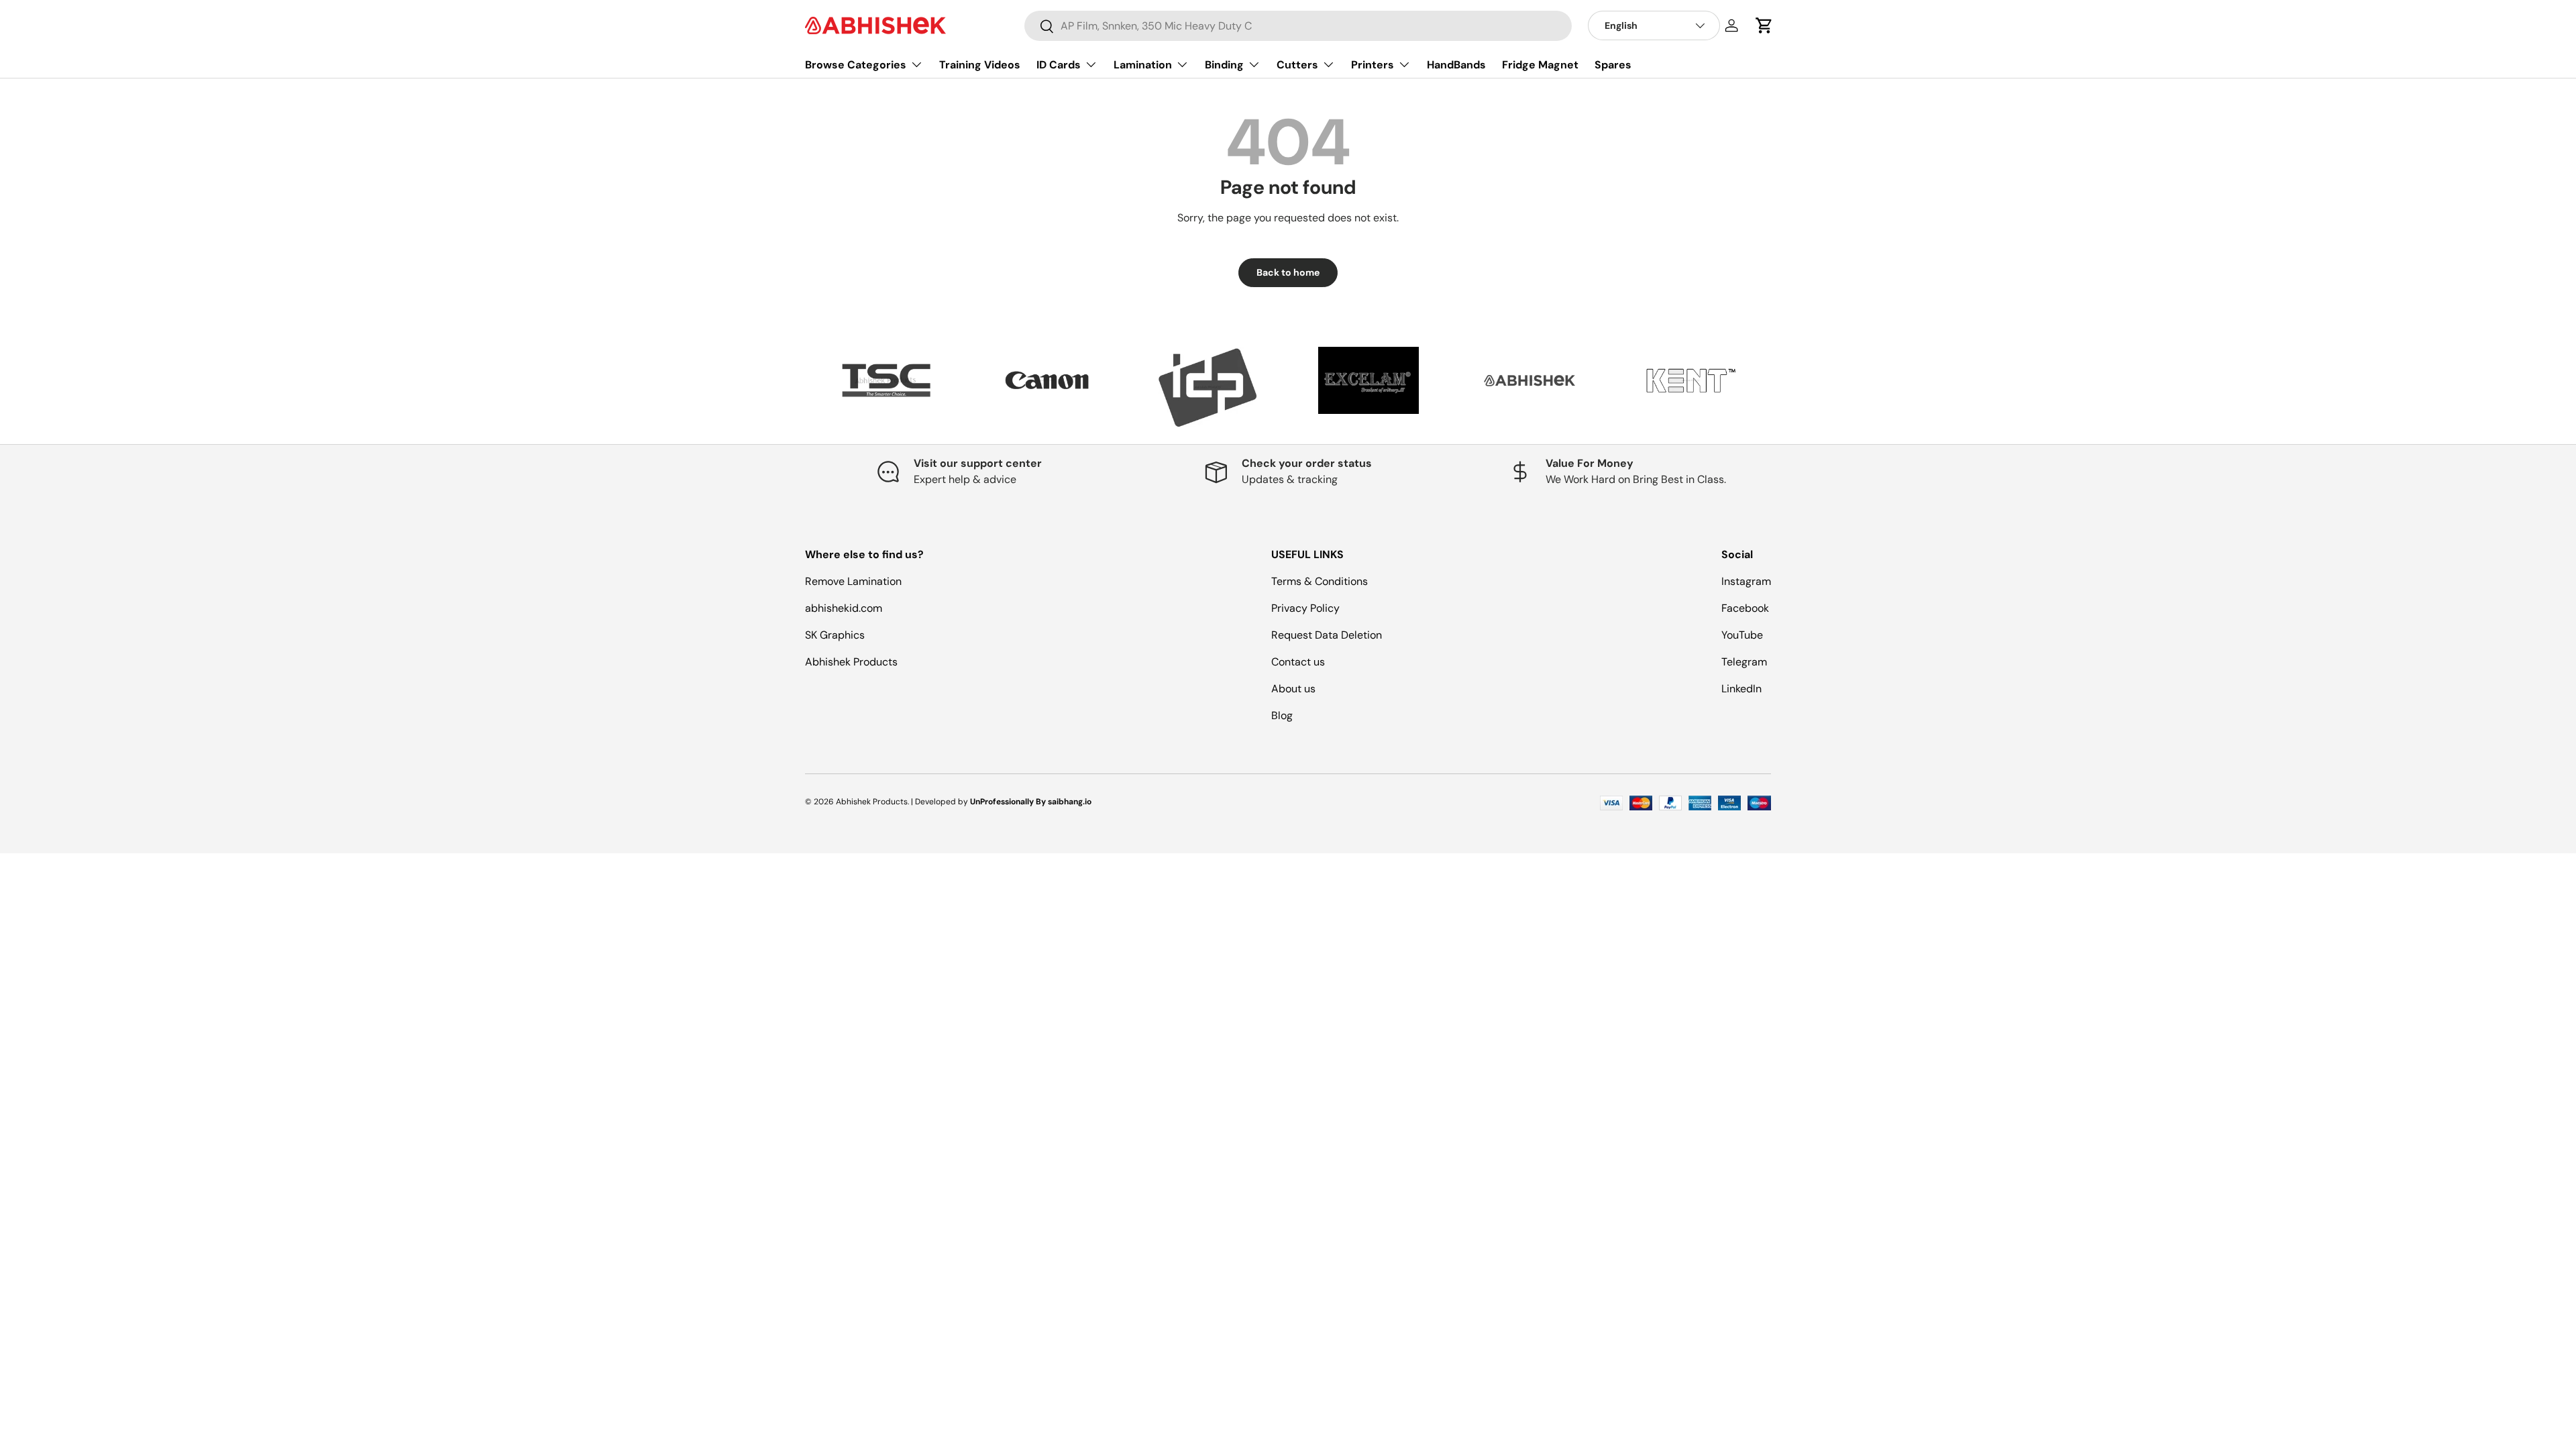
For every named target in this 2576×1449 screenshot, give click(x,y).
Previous (795, 387)
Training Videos (980, 65)
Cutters (1297, 65)
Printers (1373, 65)
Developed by (942, 802)
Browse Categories (856, 65)
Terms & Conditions (1320, 581)
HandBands (1456, 65)
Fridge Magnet (1540, 65)
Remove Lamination (853, 581)
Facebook (1745, 608)
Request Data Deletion (1327, 635)
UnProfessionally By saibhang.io (1031, 802)
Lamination (1143, 65)
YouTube (1742, 635)
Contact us (1298, 662)
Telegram (1744, 662)
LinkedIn (1741, 689)
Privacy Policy (1305, 608)
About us (1293, 689)
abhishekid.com (844, 608)
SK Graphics (835, 635)
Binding (1224, 65)
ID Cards (1059, 65)
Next (1781, 387)
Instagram (1746, 581)
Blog (1282, 715)
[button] (1764, 25)
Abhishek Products (851, 662)
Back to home (1288, 272)
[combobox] (1298, 26)
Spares (1613, 65)
